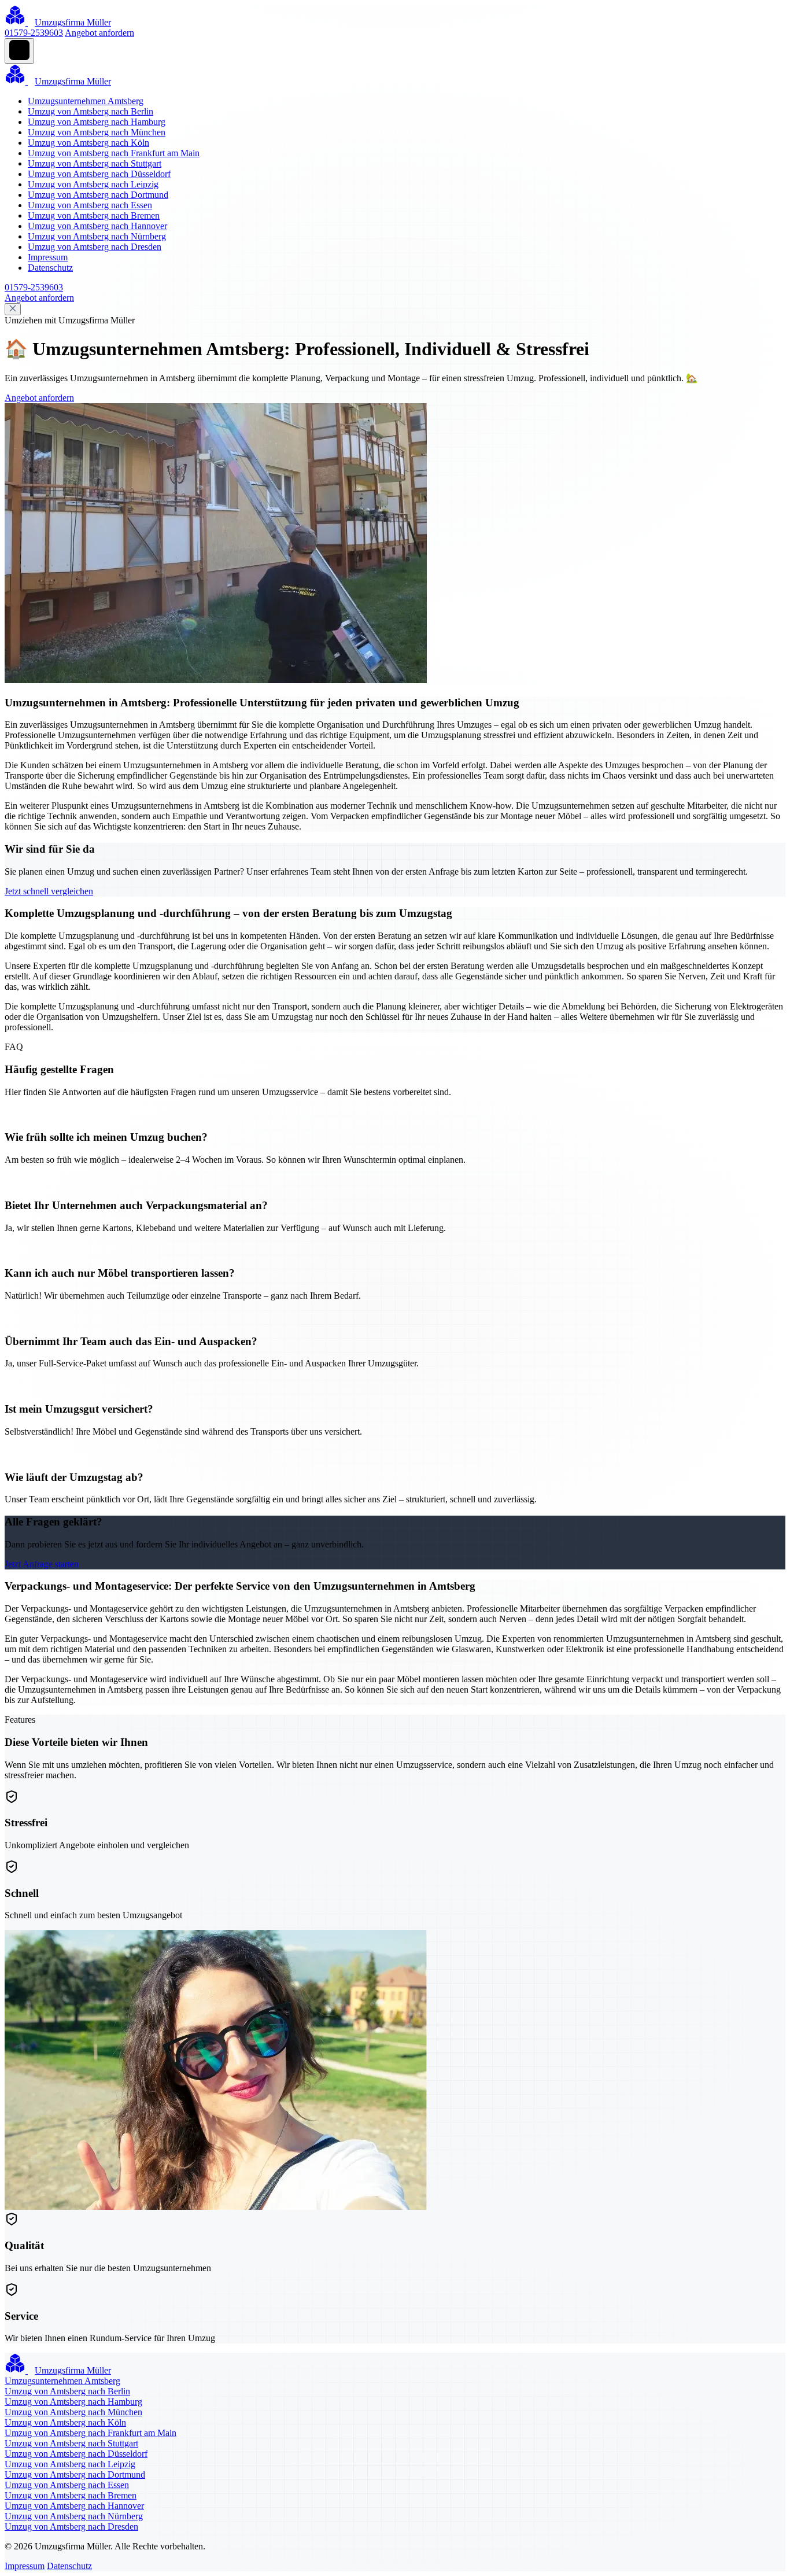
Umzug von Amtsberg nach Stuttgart (95, 163)
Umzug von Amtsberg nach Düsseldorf (99, 174)
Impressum (48, 257)
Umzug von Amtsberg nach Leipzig (93, 184)
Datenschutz (50, 268)
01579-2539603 (34, 33)
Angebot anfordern (99, 33)
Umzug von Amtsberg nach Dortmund (98, 195)
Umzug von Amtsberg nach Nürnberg (97, 236)
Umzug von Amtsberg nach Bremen (94, 215)
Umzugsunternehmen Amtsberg (86, 101)
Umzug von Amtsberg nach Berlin (91, 111)
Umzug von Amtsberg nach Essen (90, 205)
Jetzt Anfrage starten (42, 1564)
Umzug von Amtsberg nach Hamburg (97, 122)
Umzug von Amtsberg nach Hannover (97, 226)
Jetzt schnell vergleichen (49, 891)
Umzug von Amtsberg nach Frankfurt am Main (114, 153)
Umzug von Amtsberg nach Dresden (95, 247)
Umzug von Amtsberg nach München (97, 132)
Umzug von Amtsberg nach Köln (88, 143)
